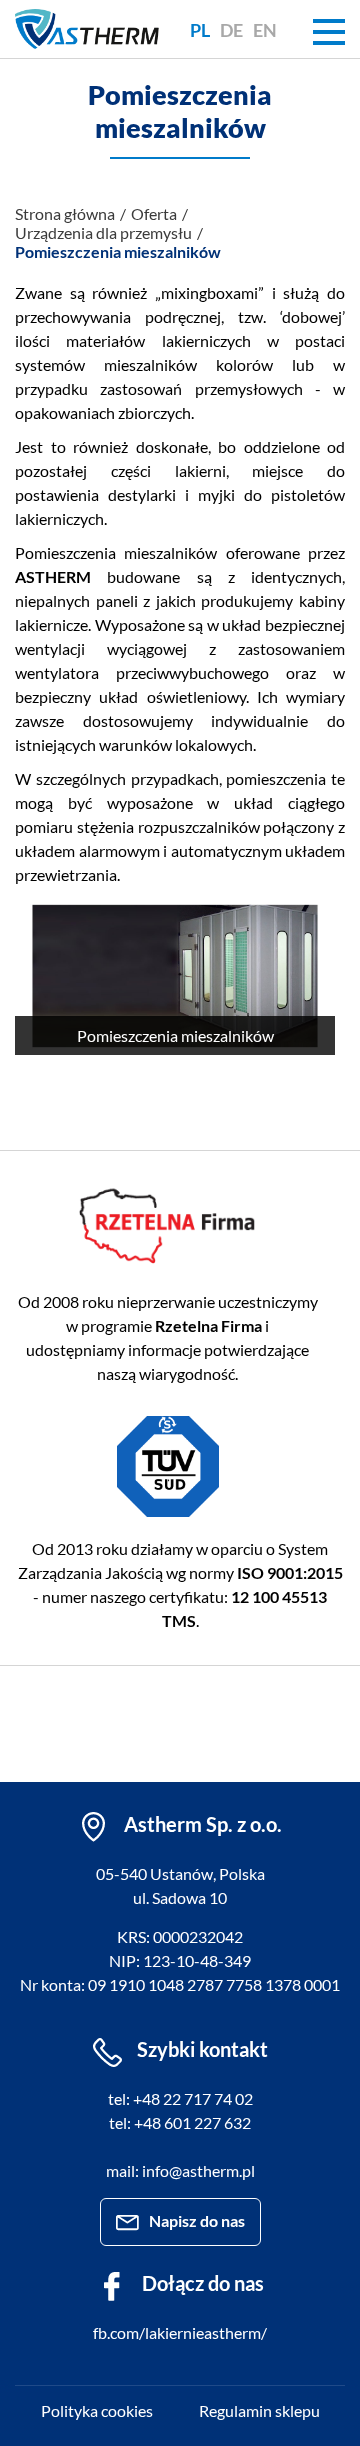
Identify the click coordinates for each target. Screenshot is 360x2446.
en (265, 30)
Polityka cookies (97, 2410)
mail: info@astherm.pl (180, 2170)
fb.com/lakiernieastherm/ (180, 2332)
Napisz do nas (197, 2220)
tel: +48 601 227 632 (180, 2122)
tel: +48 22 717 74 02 (180, 2098)
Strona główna (65, 213)
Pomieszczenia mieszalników (118, 251)
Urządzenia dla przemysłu (103, 232)
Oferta (154, 213)
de (231, 30)
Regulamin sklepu (259, 2410)
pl (200, 30)
